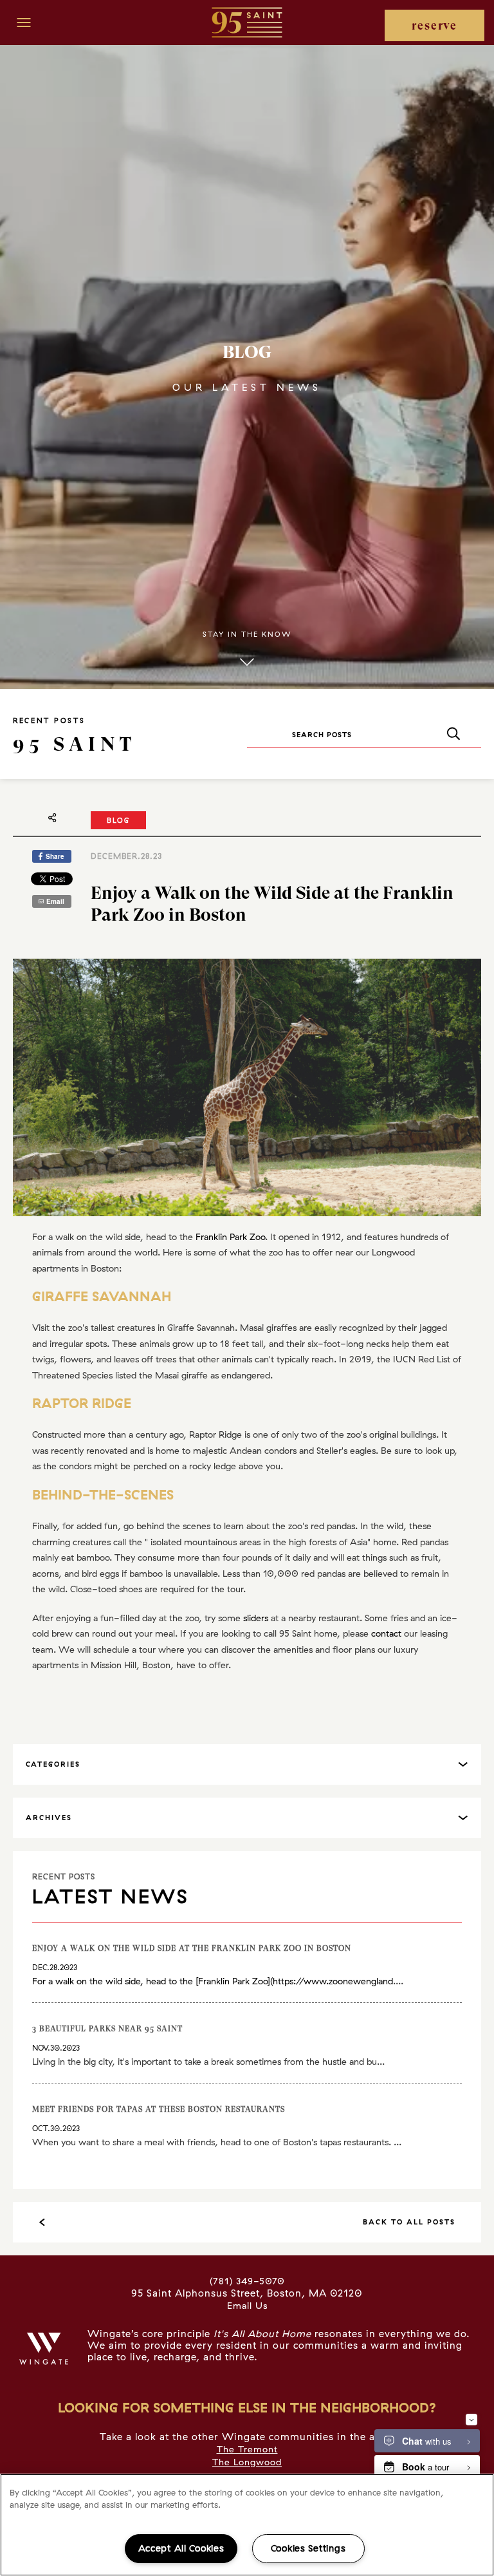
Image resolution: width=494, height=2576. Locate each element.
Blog (118, 820)
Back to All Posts (409, 2222)
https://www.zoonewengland (333, 1981)
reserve (435, 25)
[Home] (247, 22)
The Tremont (247, 2449)
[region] (247, 2525)
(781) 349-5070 (247, 2281)
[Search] (453, 734)
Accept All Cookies (181, 2548)
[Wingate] (44, 2349)
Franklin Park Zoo (230, 1237)
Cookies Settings (308, 2548)
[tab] (247, 1764)
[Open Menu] (24, 23)
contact (386, 1633)
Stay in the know (247, 634)
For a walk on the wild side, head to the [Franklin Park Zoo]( (152, 1981)
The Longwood (247, 2462)
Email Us (247, 2306)
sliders (256, 1618)
